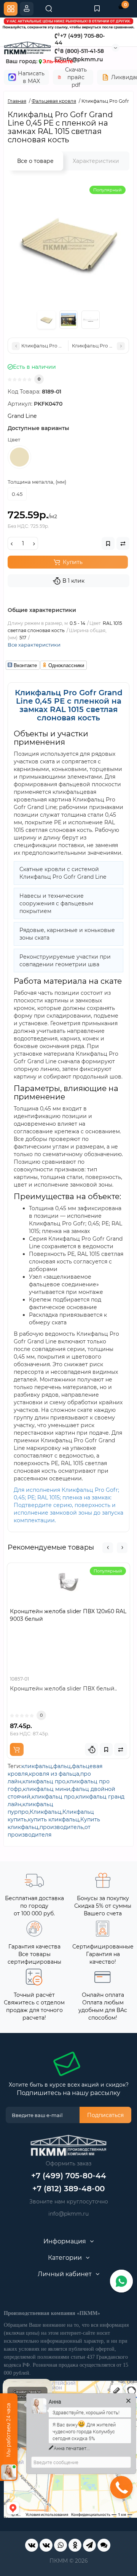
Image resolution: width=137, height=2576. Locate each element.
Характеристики (96, 161)
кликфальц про (44, 1781)
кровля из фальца (54, 1774)
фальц (62, 1766)
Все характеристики (34, 645)
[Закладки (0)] (97, 9)
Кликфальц (45, 1812)
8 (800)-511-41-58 (82, 51)
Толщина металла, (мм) (37, 482)
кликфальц (37, 1766)
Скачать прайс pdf (76, 77)
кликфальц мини (47, 1789)
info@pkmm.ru (68, 2214)
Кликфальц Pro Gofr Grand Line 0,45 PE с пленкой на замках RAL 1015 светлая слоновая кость (69, 705)
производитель (61, 1827)
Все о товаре (35, 161)
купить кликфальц (53, 1819)
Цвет (14, 440)
